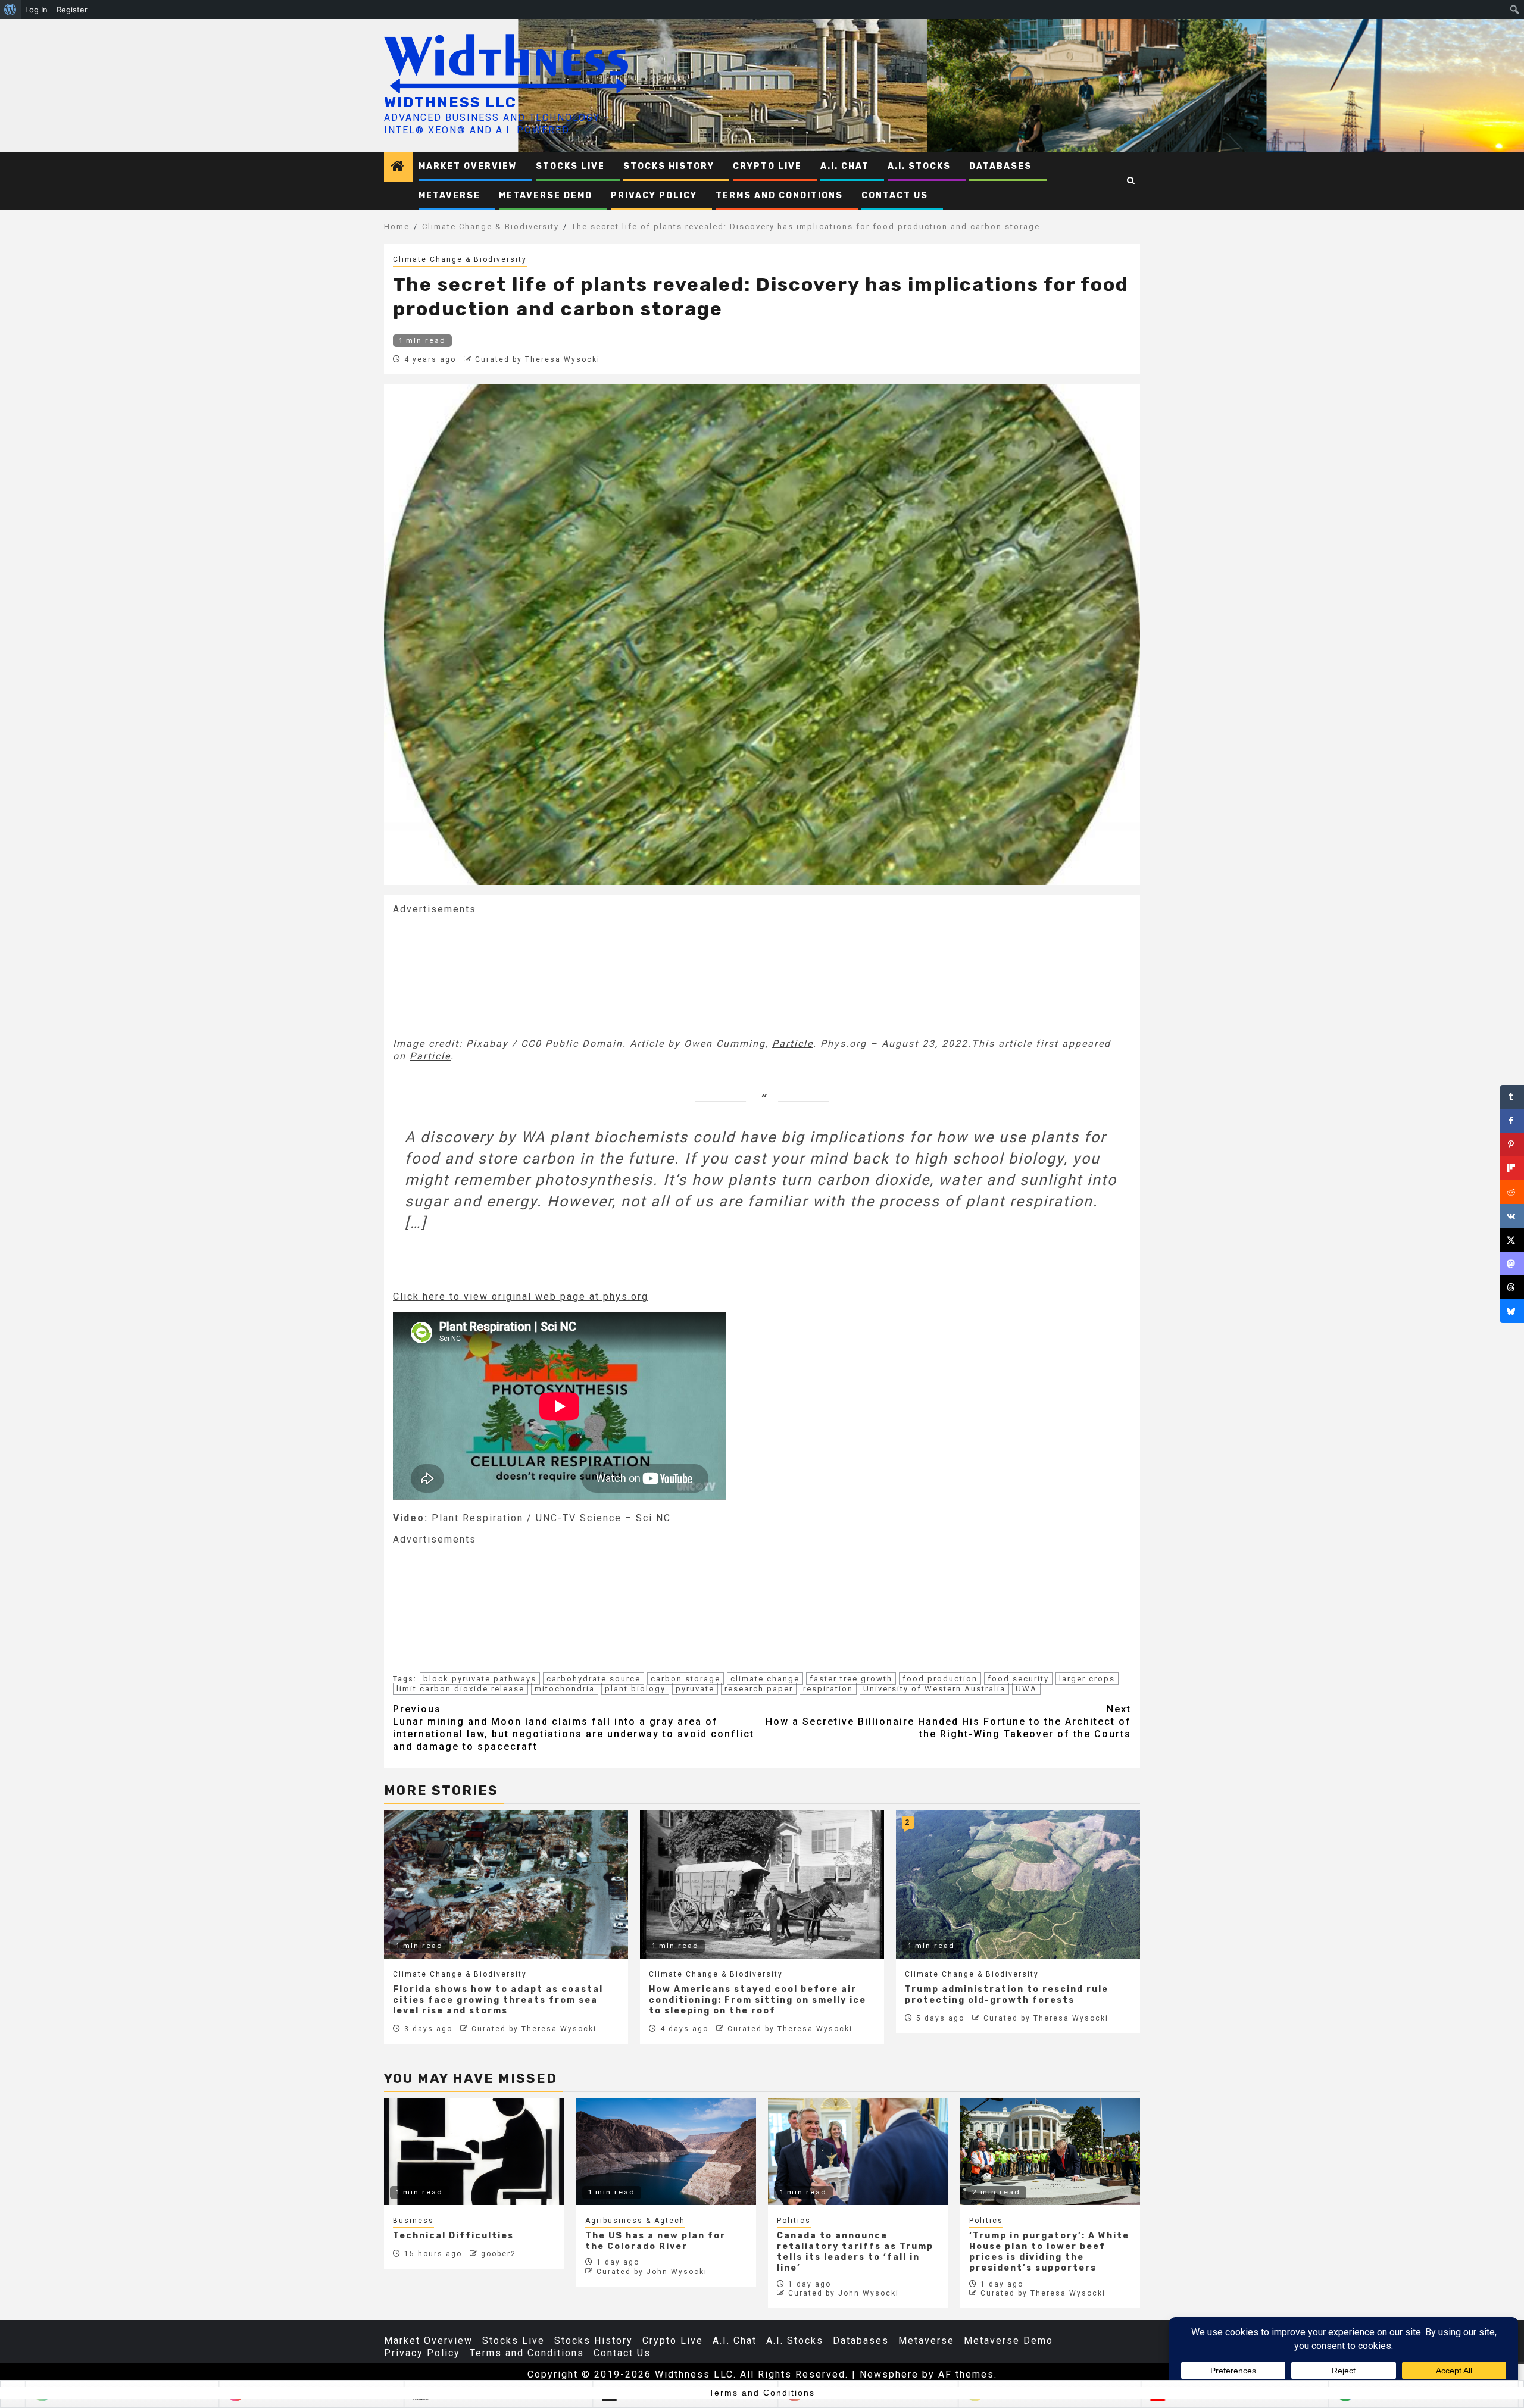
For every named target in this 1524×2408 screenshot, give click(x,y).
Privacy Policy (654, 196)
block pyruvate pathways (480, 1679)
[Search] (1131, 181)
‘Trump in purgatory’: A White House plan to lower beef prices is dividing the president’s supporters (1049, 2252)
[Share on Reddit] (1512, 1192)
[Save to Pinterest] (1512, 1144)
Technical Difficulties (453, 2236)
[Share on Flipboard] (1512, 1168)
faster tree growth (851, 1679)
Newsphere (889, 2374)
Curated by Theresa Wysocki (538, 359)
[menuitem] (10, 10)
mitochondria (565, 1689)
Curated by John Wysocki (652, 2272)
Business (413, 2221)
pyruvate (695, 1689)
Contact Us (895, 196)
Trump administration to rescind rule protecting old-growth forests (1007, 1995)
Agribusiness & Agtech (635, 2221)
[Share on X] (1512, 1240)
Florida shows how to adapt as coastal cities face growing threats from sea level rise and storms (498, 2000)
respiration (828, 1689)
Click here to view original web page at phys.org (521, 1297)
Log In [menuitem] (36, 10)
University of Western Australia (934, 1689)
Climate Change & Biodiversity (460, 259)
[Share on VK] (1512, 1216)
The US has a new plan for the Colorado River (655, 2241)
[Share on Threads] (1512, 1287)
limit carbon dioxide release (460, 1689)
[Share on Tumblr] (1512, 1097)
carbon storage (686, 1679)
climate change (765, 1679)
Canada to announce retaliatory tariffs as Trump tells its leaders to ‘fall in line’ (855, 2252)
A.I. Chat (845, 166)
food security (1018, 1679)
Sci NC (653, 1518)
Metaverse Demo (546, 196)
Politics (794, 2221)
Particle (793, 1044)
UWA (1026, 1689)
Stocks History (669, 166)
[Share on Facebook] (1512, 1121)
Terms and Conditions (779, 196)
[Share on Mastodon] (1512, 1264)
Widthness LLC (450, 102)
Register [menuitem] (72, 10)
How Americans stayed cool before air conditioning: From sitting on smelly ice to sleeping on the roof (758, 2000)
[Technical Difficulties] (474, 2151)
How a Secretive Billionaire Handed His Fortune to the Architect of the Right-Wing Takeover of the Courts (948, 1721)
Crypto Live (767, 166)
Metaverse (449, 196)
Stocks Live (570, 166)
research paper (759, 1689)
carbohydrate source (594, 1679)
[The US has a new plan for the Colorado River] (666, 2151)
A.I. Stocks (919, 166)
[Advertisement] (482, 975)
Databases (1000, 166)
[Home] (398, 167)
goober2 (499, 2254)
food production (940, 1679)
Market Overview (468, 166)
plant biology (635, 1689)
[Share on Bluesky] (1512, 1311)
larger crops (1087, 1679)
